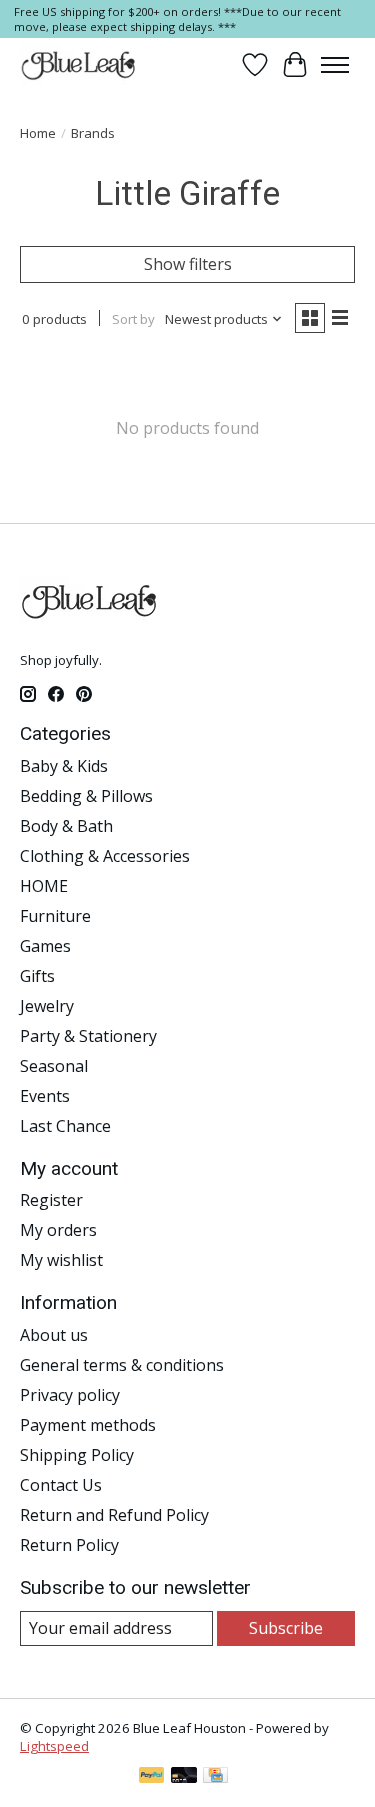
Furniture (55, 916)
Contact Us (61, 1485)
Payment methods (88, 1425)
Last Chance (65, 1126)
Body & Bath (66, 826)
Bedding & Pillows (86, 796)
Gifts (37, 976)
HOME (44, 886)
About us (54, 1335)
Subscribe (286, 1628)
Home (38, 133)
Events (45, 1096)
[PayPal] (152, 1777)
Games (45, 946)
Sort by (133, 319)
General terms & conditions (122, 1365)
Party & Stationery (88, 1036)
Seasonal (54, 1066)
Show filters (188, 264)
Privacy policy (70, 1395)
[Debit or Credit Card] (184, 1777)
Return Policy (69, 1545)
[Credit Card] (215, 1777)
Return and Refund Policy (114, 1515)
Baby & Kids (64, 766)
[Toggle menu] (335, 65)
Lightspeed (54, 1746)
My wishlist (61, 1260)
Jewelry (47, 1006)
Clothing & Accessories (105, 856)
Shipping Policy (77, 1455)
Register (51, 1200)
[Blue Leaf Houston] (79, 65)
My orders (58, 1230)
